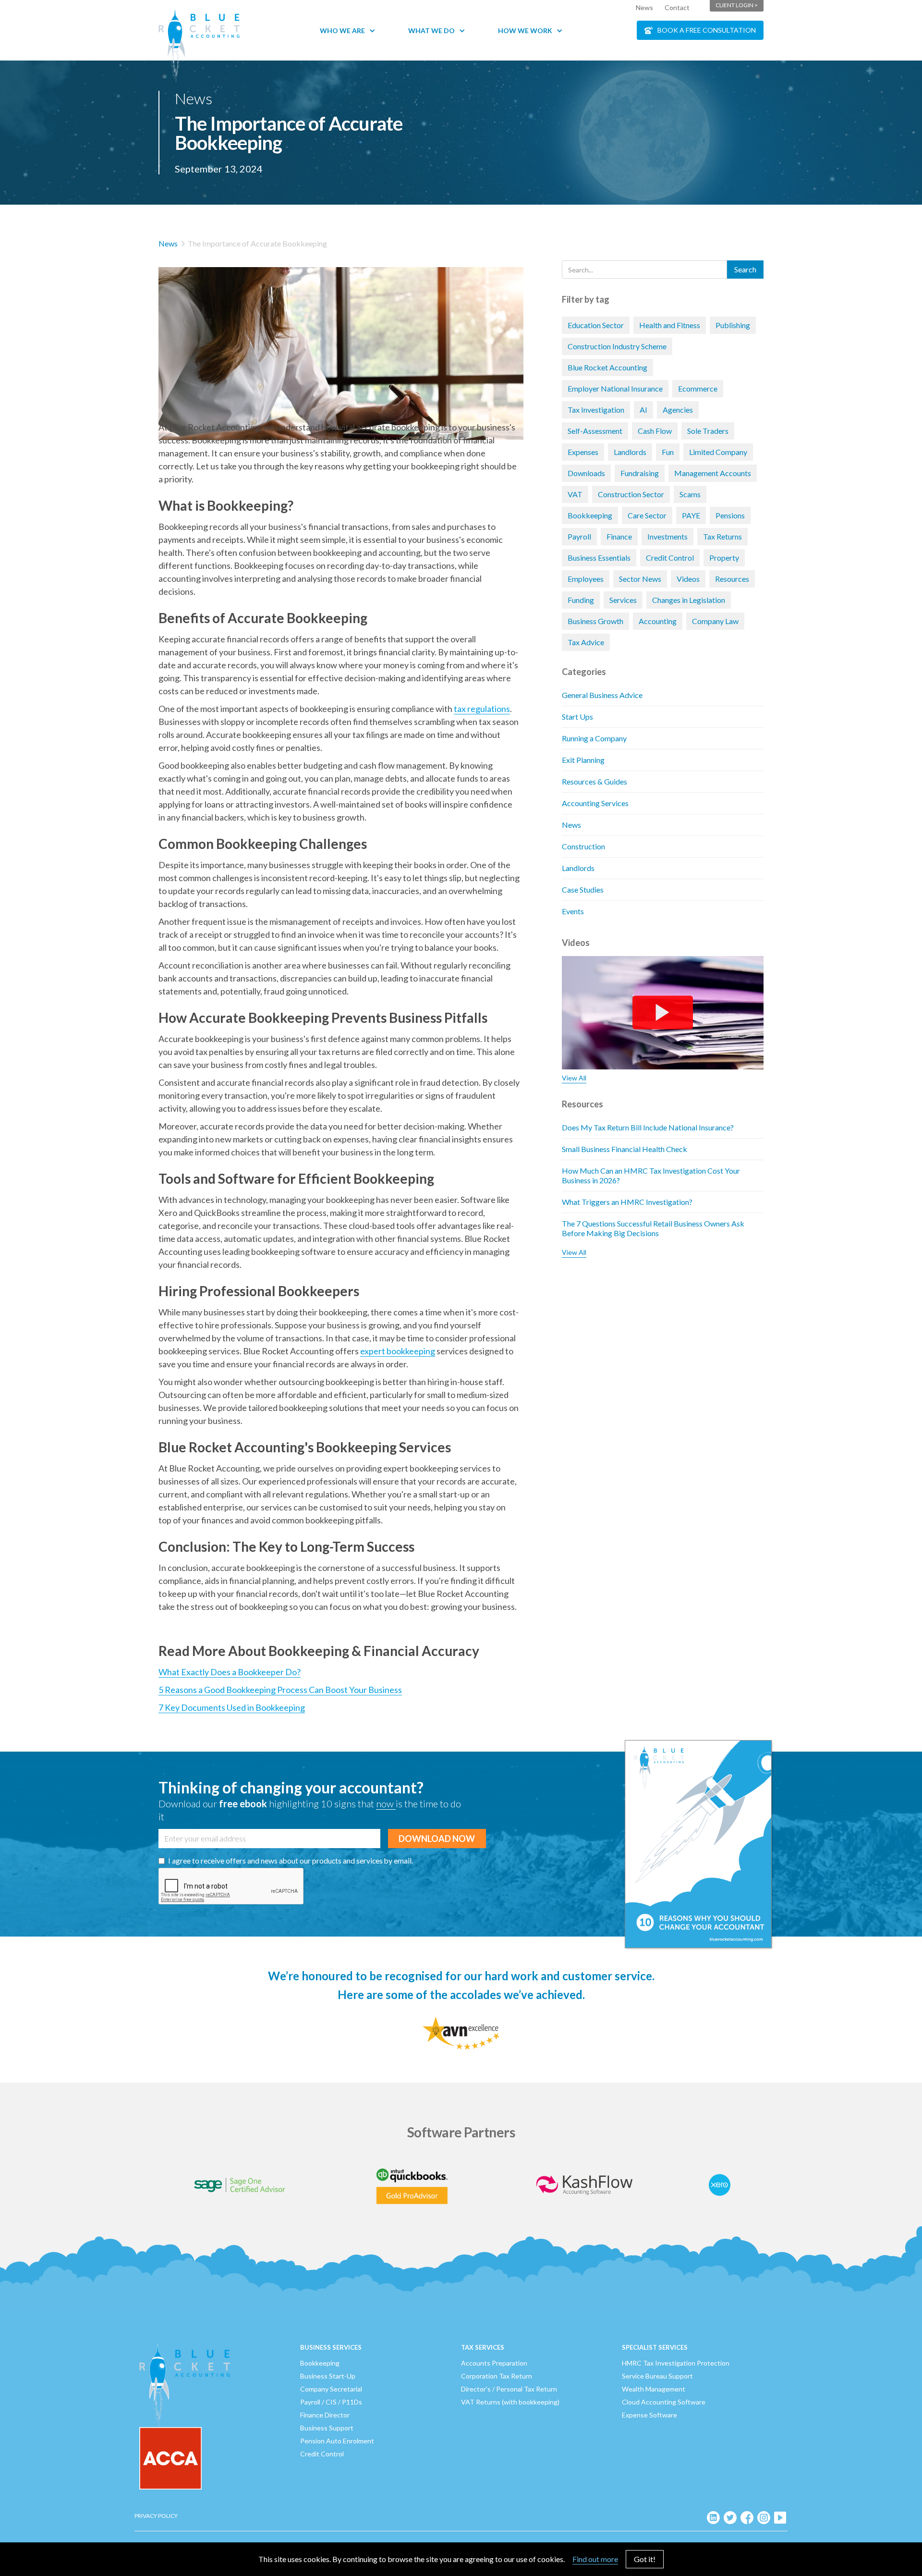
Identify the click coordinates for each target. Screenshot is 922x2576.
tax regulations (482, 709)
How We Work (525, 31)
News (644, 7)
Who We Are (342, 31)
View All (574, 1078)
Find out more (595, 2559)
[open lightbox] (341, 339)
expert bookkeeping (398, 1351)
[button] (352, 31)
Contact (677, 7)
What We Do (431, 31)
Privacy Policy (156, 2516)
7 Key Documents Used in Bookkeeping (232, 1707)
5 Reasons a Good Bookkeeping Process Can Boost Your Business (280, 1690)
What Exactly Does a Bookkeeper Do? (230, 1672)
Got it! (645, 2559)
